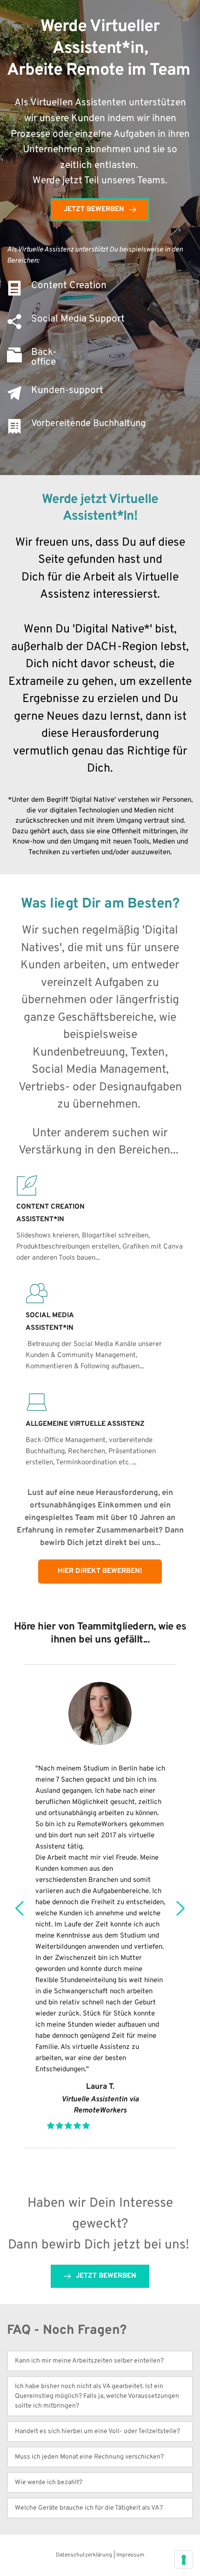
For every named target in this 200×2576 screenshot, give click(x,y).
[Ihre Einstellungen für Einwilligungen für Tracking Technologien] (184, 2560)
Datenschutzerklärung (84, 2555)
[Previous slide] (20, 1908)
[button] (100, 2361)
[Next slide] (180, 1908)
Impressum (130, 2555)
